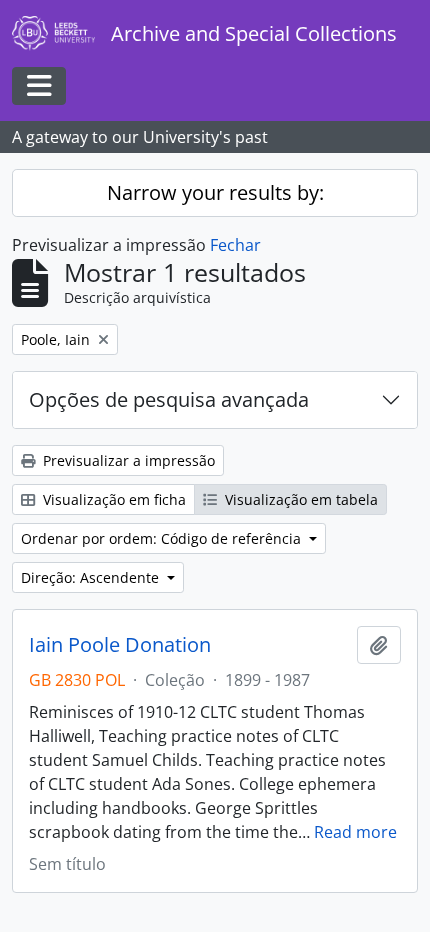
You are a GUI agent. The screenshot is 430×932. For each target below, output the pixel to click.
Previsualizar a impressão (127, 460)
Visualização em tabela (299, 499)
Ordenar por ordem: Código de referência (163, 538)
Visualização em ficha (112, 499)
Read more (355, 832)
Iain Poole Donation (120, 645)
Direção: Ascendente (92, 577)
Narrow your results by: (215, 192)
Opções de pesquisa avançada (169, 399)
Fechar (235, 245)
